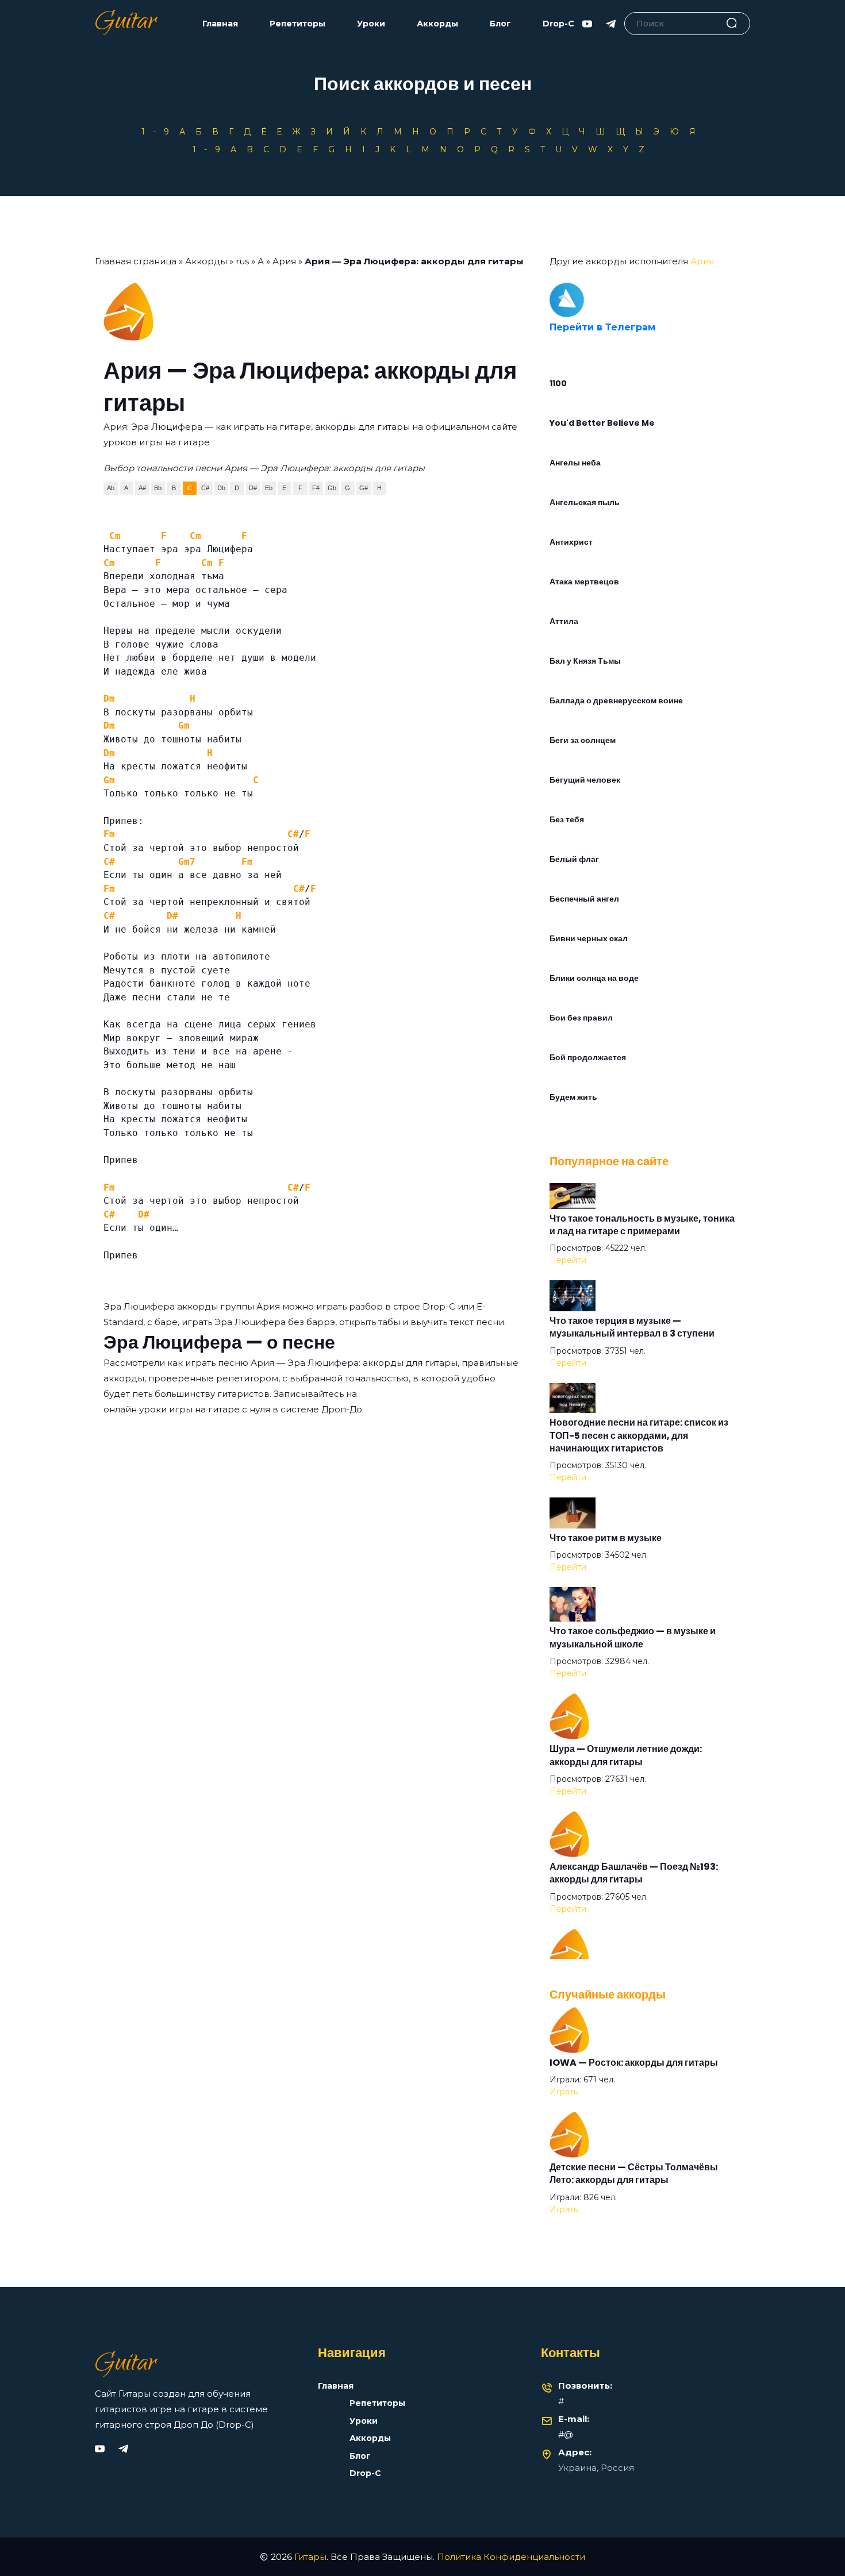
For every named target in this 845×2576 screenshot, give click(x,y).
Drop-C (558, 24)
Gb (332, 488)
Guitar (126, 24)
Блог (500, 24)
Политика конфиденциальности (511, 2557)
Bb (158, 488)
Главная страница (136, 261)
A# (142, 488)
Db (221, 488)
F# (316, 488)
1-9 (159, 132)
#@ (566, 2434)
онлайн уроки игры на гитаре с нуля (187, 1409)
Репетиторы (297, 24)
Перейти (568, 1260)
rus (242, 261)
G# (364, 488)
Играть (564, 2092)
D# (253, 488)
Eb (269, 488)
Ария (284, 261)
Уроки (371, 24)
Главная (220, 24)
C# (205, 488)
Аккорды (437, 24)
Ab (111, 488)
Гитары (310, 2557)
